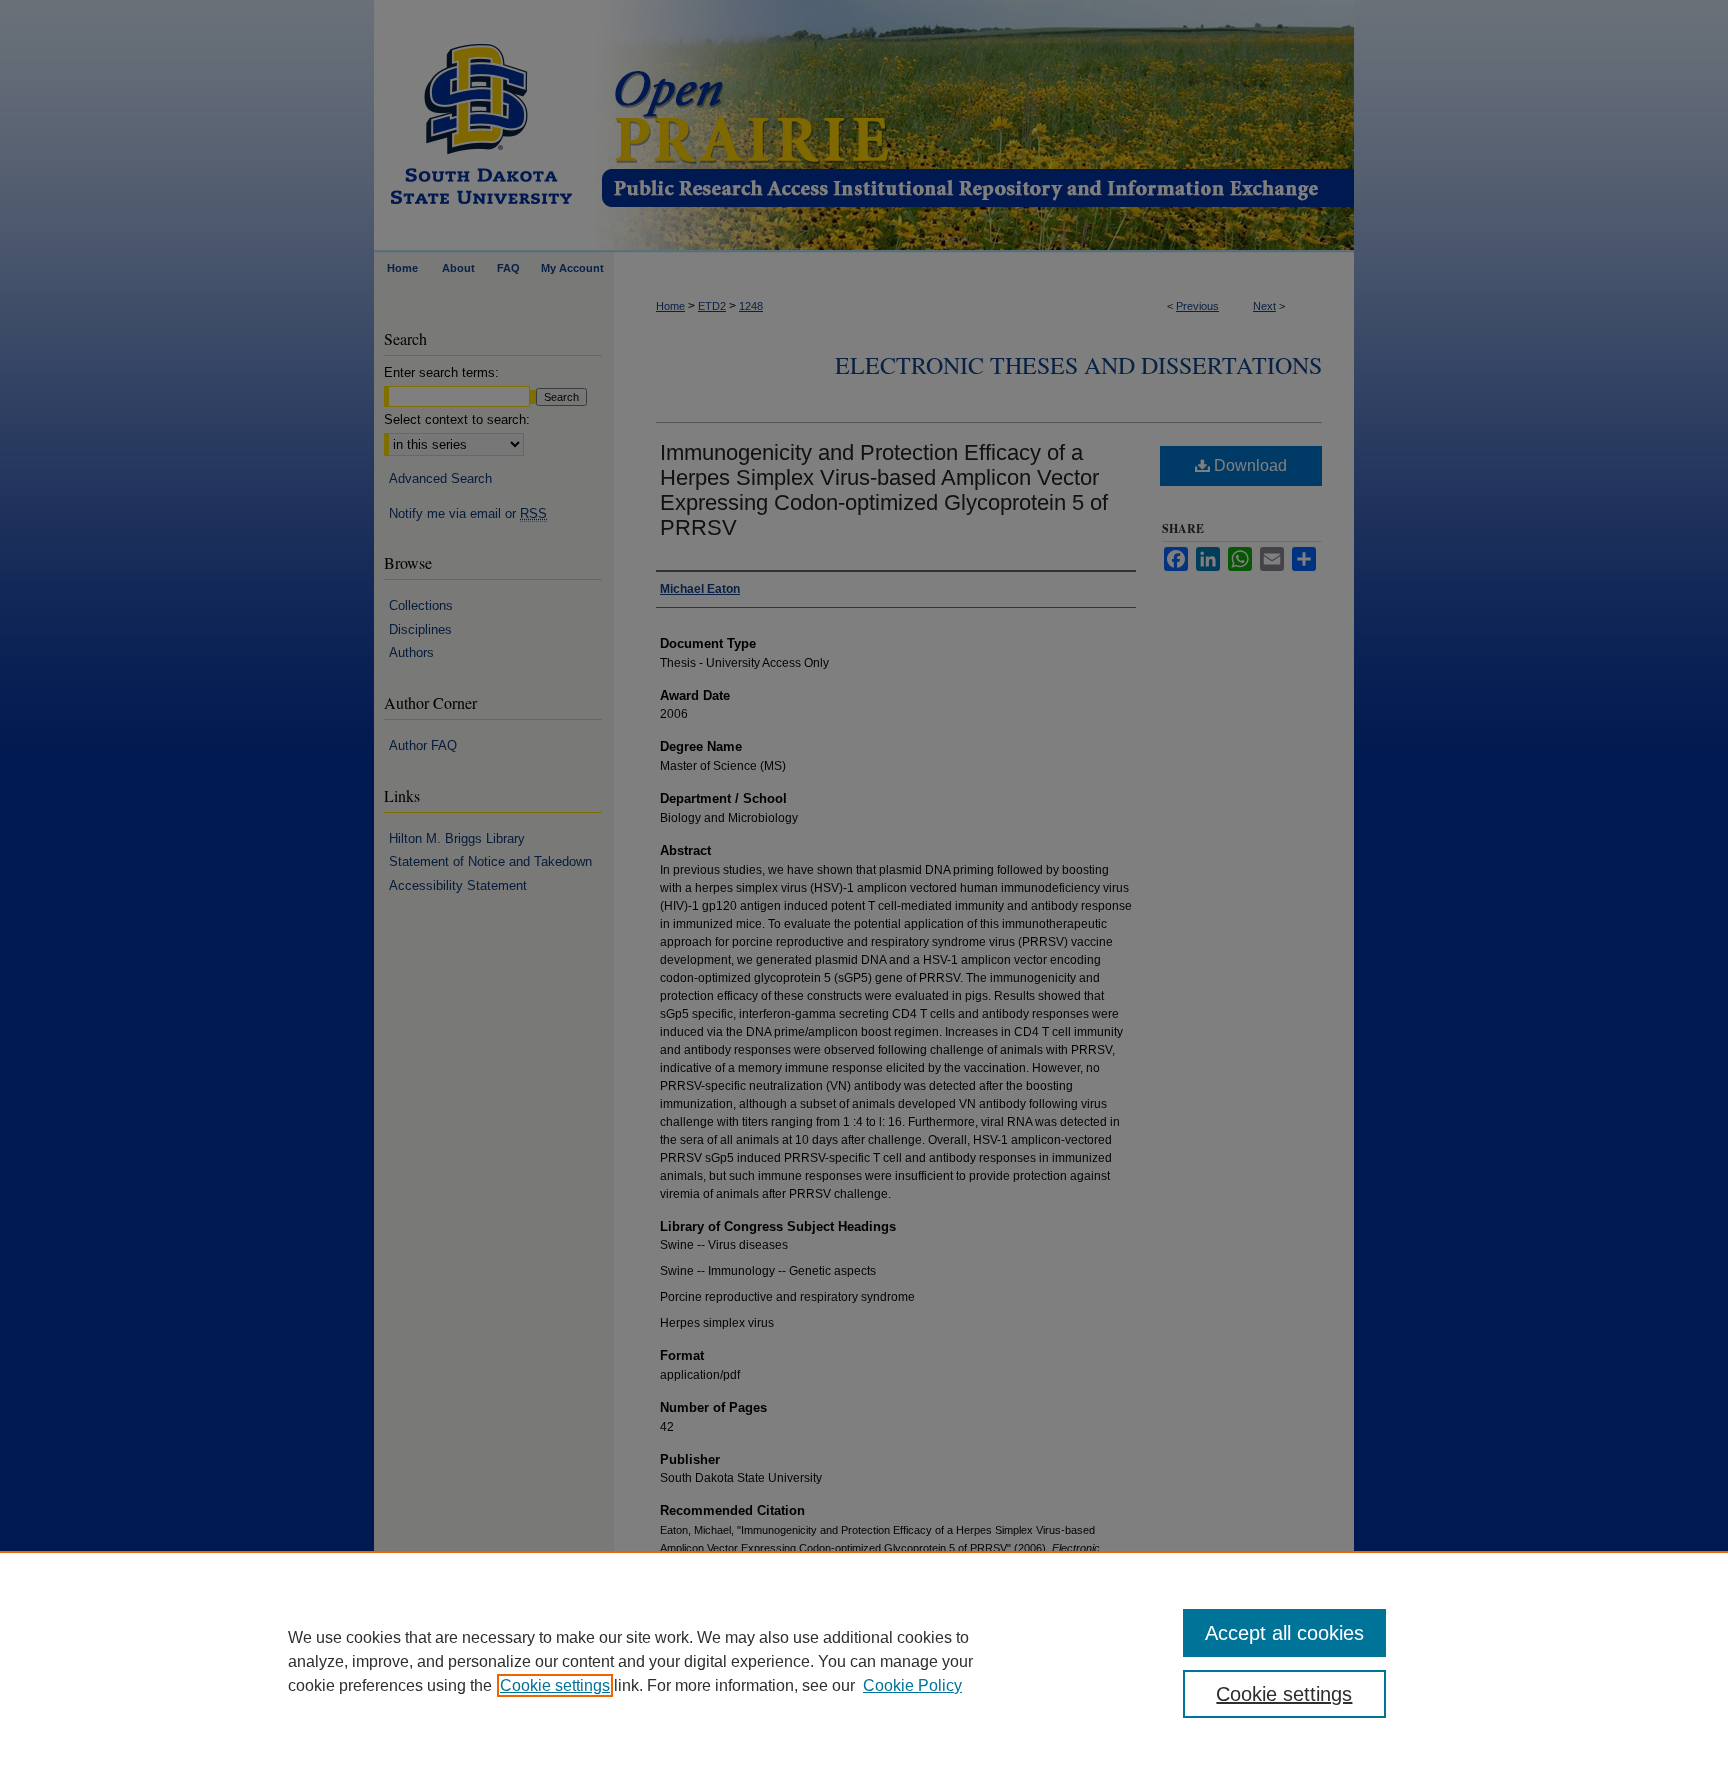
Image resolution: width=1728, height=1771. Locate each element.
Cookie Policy (912, 1685)
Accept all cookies (1284, 1633)
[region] (864, 1661)
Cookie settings (555, 1685)
